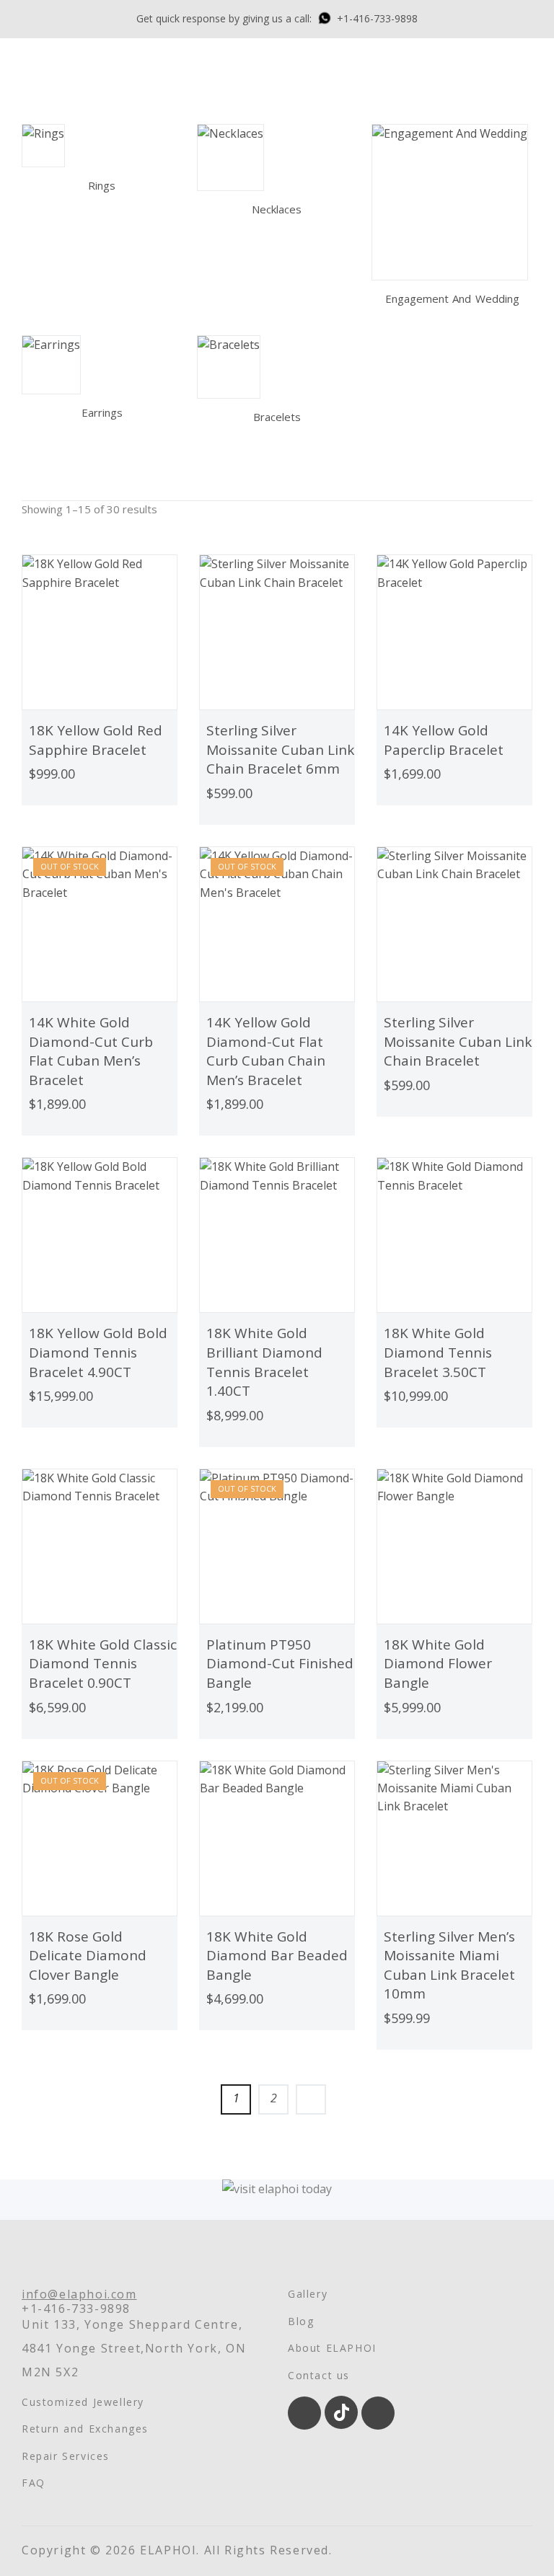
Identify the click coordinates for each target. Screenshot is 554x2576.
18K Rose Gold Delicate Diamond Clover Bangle (88, 1956)
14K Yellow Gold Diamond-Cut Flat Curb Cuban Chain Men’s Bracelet (266, 1051)
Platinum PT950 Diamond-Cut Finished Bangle (280, 1664)
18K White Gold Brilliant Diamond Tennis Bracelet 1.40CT (264, 1362)
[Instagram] (304, 2413)
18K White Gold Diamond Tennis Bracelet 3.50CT (438, 1352)
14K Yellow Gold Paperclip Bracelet (444, 740)
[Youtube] (378, 2413)
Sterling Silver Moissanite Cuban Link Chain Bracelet (458, 1041)
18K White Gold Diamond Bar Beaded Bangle (277, 1956)
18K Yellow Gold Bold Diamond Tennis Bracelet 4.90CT (98, 1352)
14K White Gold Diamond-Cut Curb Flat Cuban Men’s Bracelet (91, 1051)
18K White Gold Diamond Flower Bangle (438, 1664)
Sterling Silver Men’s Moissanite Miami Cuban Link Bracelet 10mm (449, 1965)
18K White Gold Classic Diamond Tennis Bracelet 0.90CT (103, 1664)
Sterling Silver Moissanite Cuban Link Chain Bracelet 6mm (280, 749)
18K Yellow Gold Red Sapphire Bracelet (96, 740)
